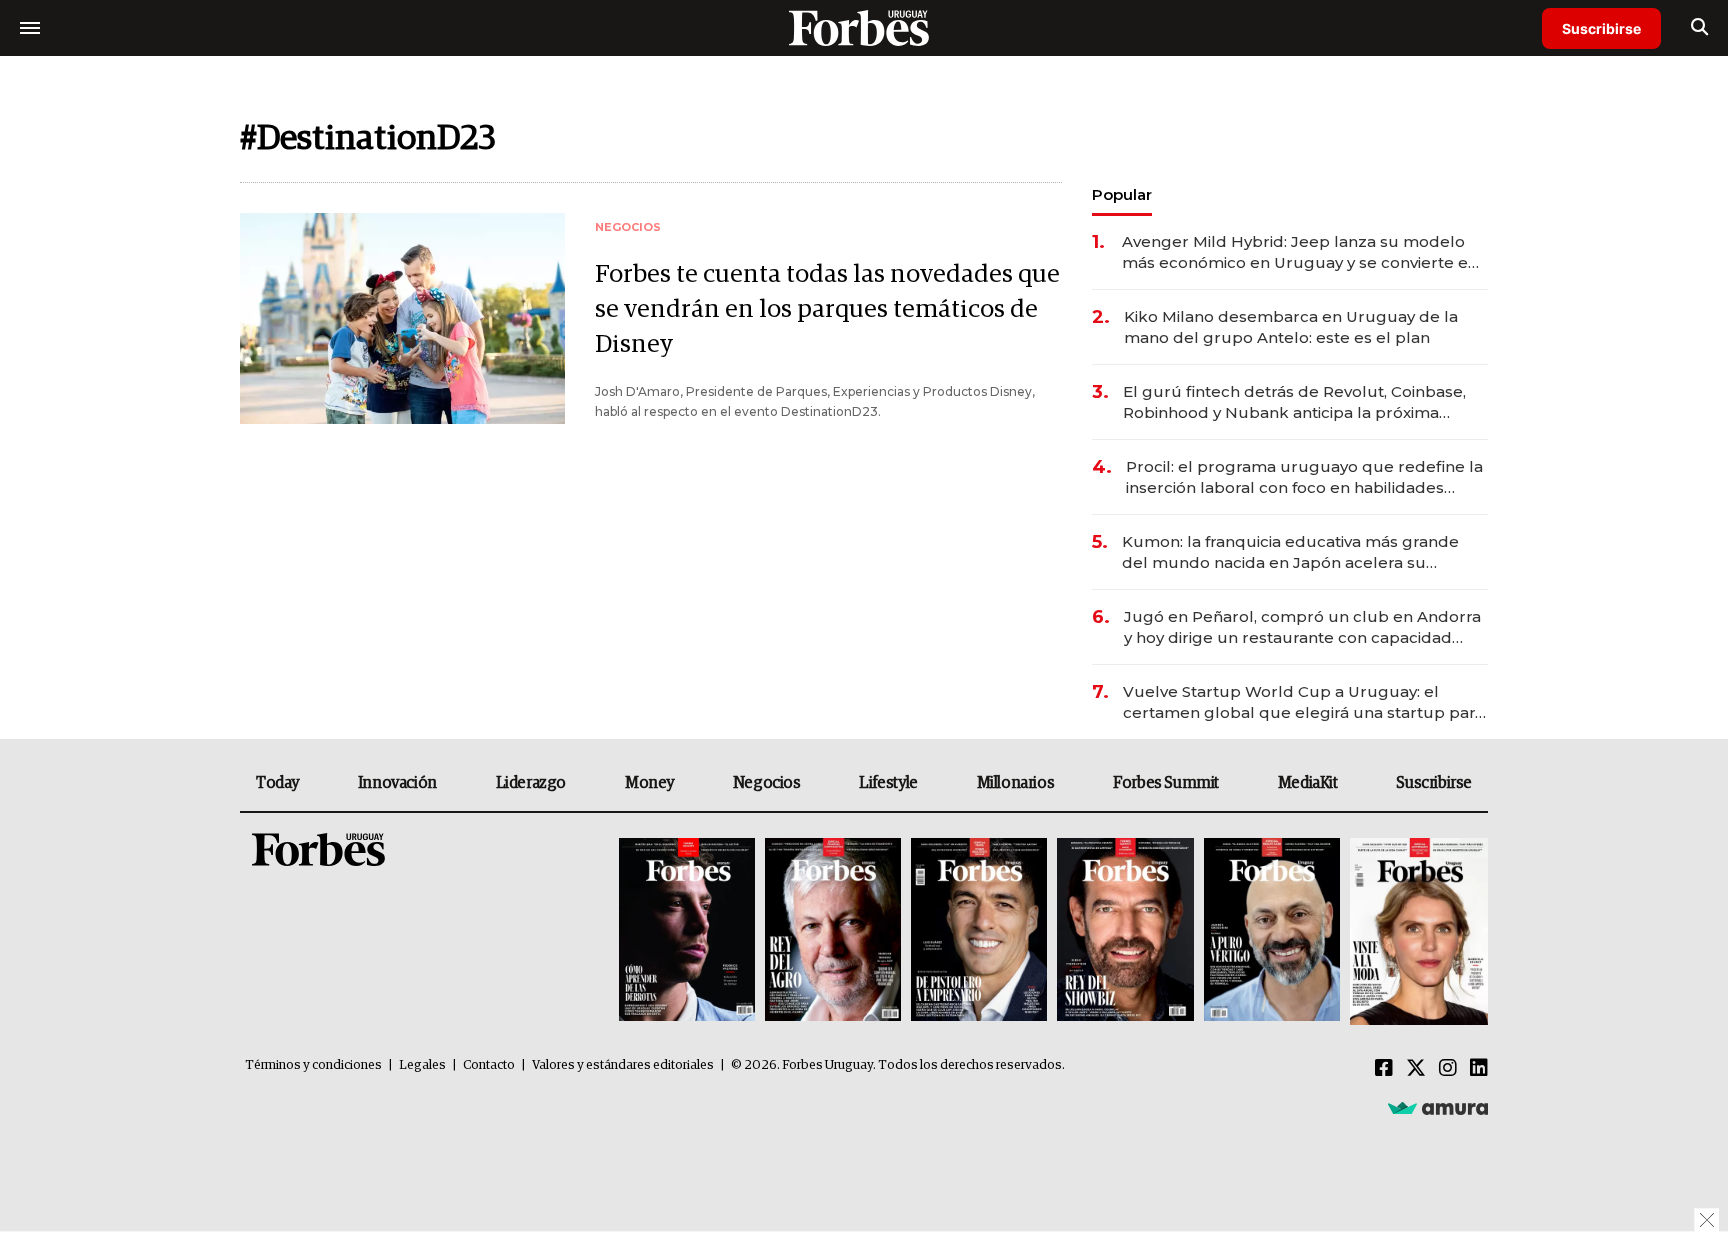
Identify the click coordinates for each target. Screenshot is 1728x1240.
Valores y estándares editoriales (623, 1065)
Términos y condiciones (313, 1065)
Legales (422, 1065)
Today (277, 783)
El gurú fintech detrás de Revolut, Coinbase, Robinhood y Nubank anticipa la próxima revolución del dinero (1294, 402)
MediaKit (1308, 783)
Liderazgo (531, 783)
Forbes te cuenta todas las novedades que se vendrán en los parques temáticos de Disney (827, 309)
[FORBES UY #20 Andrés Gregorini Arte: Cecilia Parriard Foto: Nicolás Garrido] (1272, 931)
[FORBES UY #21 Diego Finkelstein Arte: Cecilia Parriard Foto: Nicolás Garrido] (1125, 931)
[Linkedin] (1479, 1069)
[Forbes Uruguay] (864, 27)
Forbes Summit (1166, 783)
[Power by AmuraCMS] (1438, 1108)
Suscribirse (1601, 28)
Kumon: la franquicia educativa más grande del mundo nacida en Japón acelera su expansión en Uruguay (1290, 552)
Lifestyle (888, 783)
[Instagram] (1448, 1069)
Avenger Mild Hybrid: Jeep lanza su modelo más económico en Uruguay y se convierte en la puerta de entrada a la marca (1300, 252)
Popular (1122, 194)
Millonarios (1016, 783)
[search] (1699, 28)
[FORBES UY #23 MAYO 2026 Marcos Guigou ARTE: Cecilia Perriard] (833, 931)
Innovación (397, 783)
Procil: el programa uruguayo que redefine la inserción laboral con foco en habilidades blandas (1304, 477)
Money (649, 783)
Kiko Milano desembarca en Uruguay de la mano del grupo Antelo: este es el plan (1291, 327)
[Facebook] (1384, 1069)
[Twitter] (1416, 1069)
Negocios (767, 783)
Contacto (489, 1065)
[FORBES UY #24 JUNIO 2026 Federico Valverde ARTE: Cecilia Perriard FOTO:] (687, 931)
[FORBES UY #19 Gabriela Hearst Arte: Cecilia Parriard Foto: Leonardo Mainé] (1416, 931)
